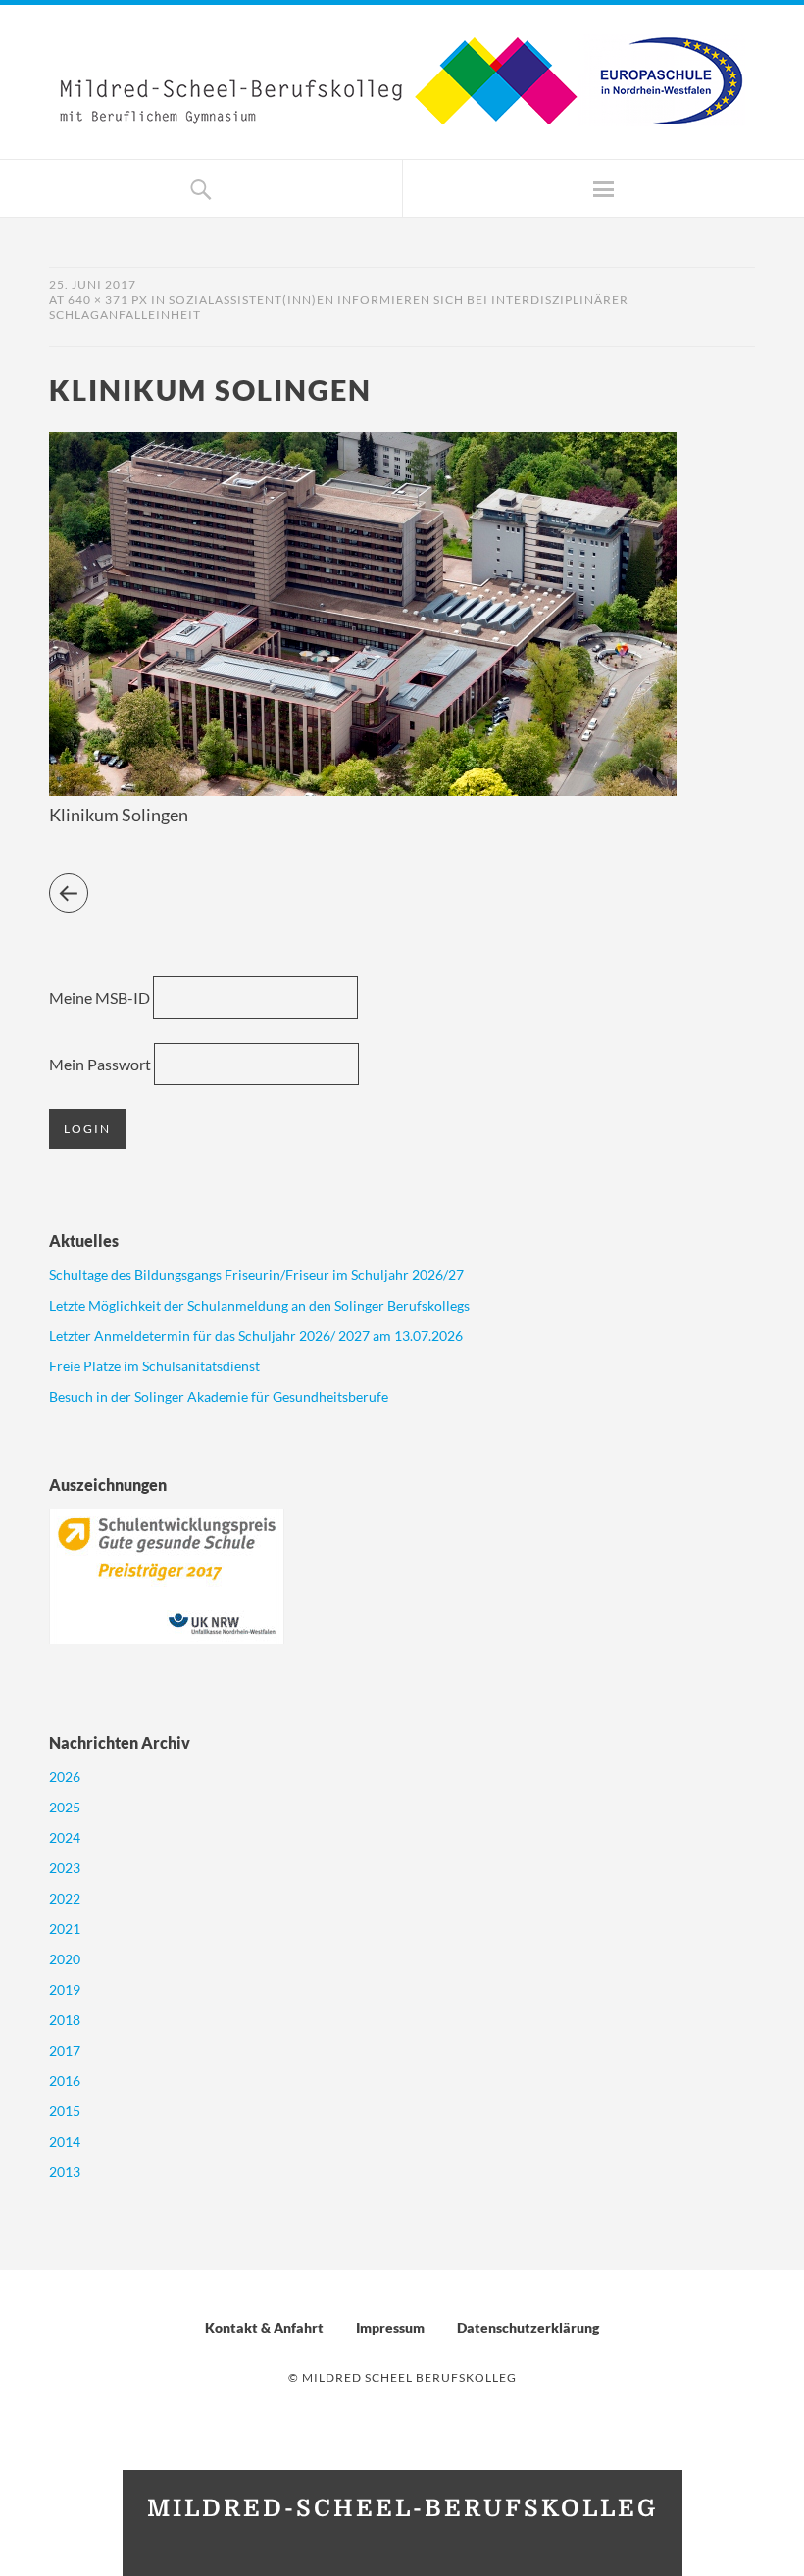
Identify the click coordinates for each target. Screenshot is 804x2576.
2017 (65, 2050)
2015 (65, 2111)
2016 (65, 2081)
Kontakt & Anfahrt (264, 2328)
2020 (65, 1959)
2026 (65, 1777)
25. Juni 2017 (93, 285)
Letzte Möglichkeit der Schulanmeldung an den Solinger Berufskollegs (259, 1305)
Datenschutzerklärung (528, 2328)
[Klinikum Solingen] (363, 790)
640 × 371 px (108, 299)
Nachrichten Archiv (120, 1742)
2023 (65, 1868)
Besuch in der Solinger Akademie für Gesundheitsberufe (219, 1396)
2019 (65, 1989)
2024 (65, 1837)
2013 (65, 2172)
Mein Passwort (100, 1064)
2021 (65, 1929)
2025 (65, 1807)
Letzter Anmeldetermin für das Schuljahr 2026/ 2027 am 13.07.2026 (256, 1336)
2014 (65, 2141)
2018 (65, 2020)
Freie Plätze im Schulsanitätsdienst (154, 1366)
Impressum (390, 2328)
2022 (65, 1898)
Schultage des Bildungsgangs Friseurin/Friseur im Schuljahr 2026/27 (256, 1275)
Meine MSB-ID (100, 997)
